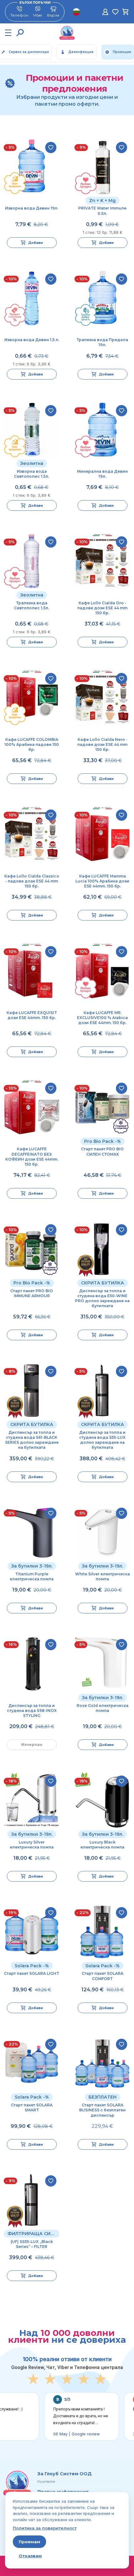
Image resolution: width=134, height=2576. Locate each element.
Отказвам (30, 2556)
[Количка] (125, 12)
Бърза (53, 15)
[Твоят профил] (105, 12)
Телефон (19, 15)
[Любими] (115, 12)
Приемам (29, 2542)
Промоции (122, 52)
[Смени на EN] (76, 12)
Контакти (46, 2481)
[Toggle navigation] (8, 33)
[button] (20, 33)
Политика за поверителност (45, 2528)
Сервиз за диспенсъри (29, 52)
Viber (38, 15)
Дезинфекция (81, 52)
